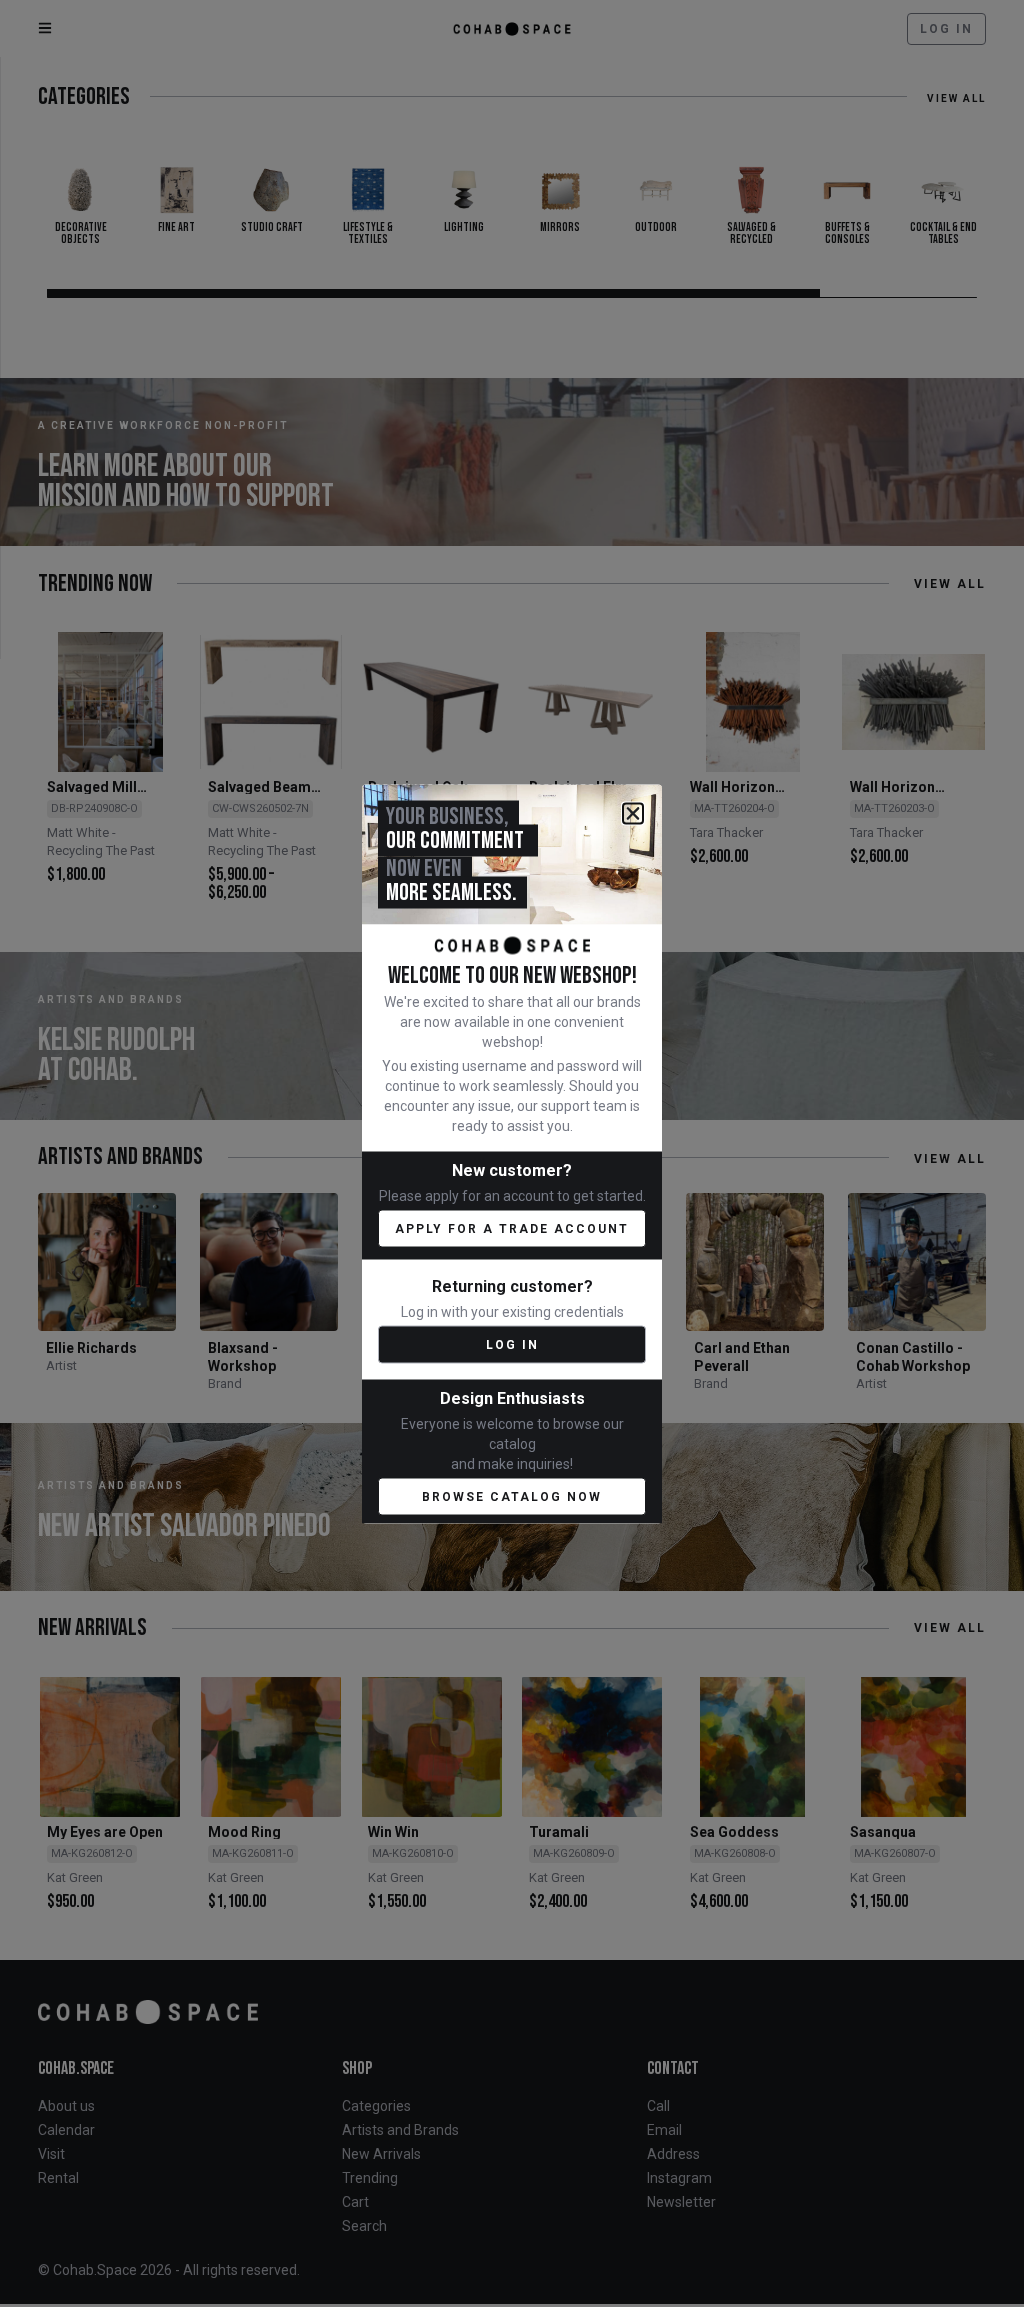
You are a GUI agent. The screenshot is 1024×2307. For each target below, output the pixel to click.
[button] (633, 813)
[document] (512, 1153)
